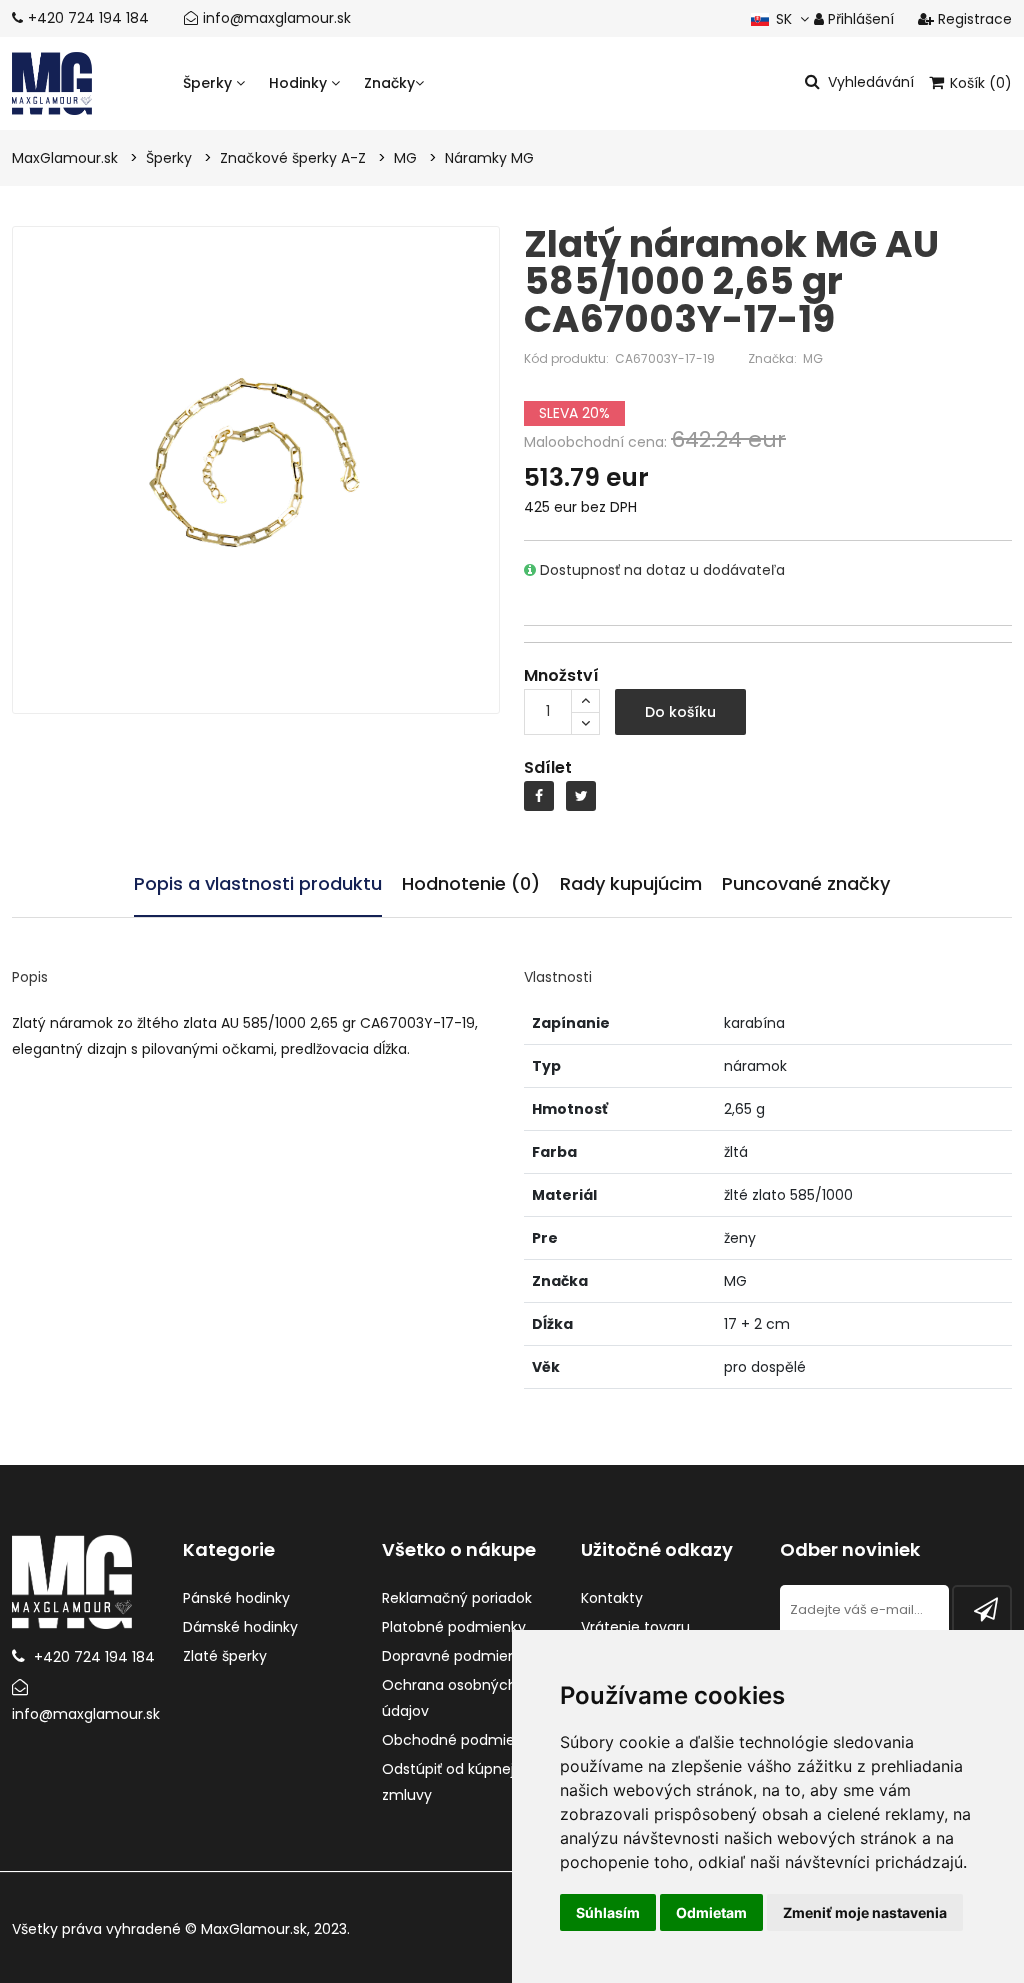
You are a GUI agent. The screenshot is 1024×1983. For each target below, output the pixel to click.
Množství (561, 675)
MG (813, 358)
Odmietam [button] (711, 1912)
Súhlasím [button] (608, 1912)
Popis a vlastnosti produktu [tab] (258, 883)
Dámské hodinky (240, 1627)
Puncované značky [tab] (806, 883)
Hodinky (300, 83)
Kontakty (612, 1598)
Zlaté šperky (225, 1656)
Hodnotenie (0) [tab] (471, 883)
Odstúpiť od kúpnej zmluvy (448, 1782)
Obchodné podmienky (460, 1740)
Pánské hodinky (236, 1598)
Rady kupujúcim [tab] (631, 883)
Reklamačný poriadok (457, 1598)
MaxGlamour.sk (254, 1929)
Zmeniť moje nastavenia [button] (865, 1912)
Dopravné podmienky (457, 1656)
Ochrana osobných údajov (449, 1698)
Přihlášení (859, 19)
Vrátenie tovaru (635, 1627)
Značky (389, 83)
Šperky (209, 83)
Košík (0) (979, 83)
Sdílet (548, 767)
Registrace (973, 19)
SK (781, 19)
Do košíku (680, 712)
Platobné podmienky (454, 1627)
